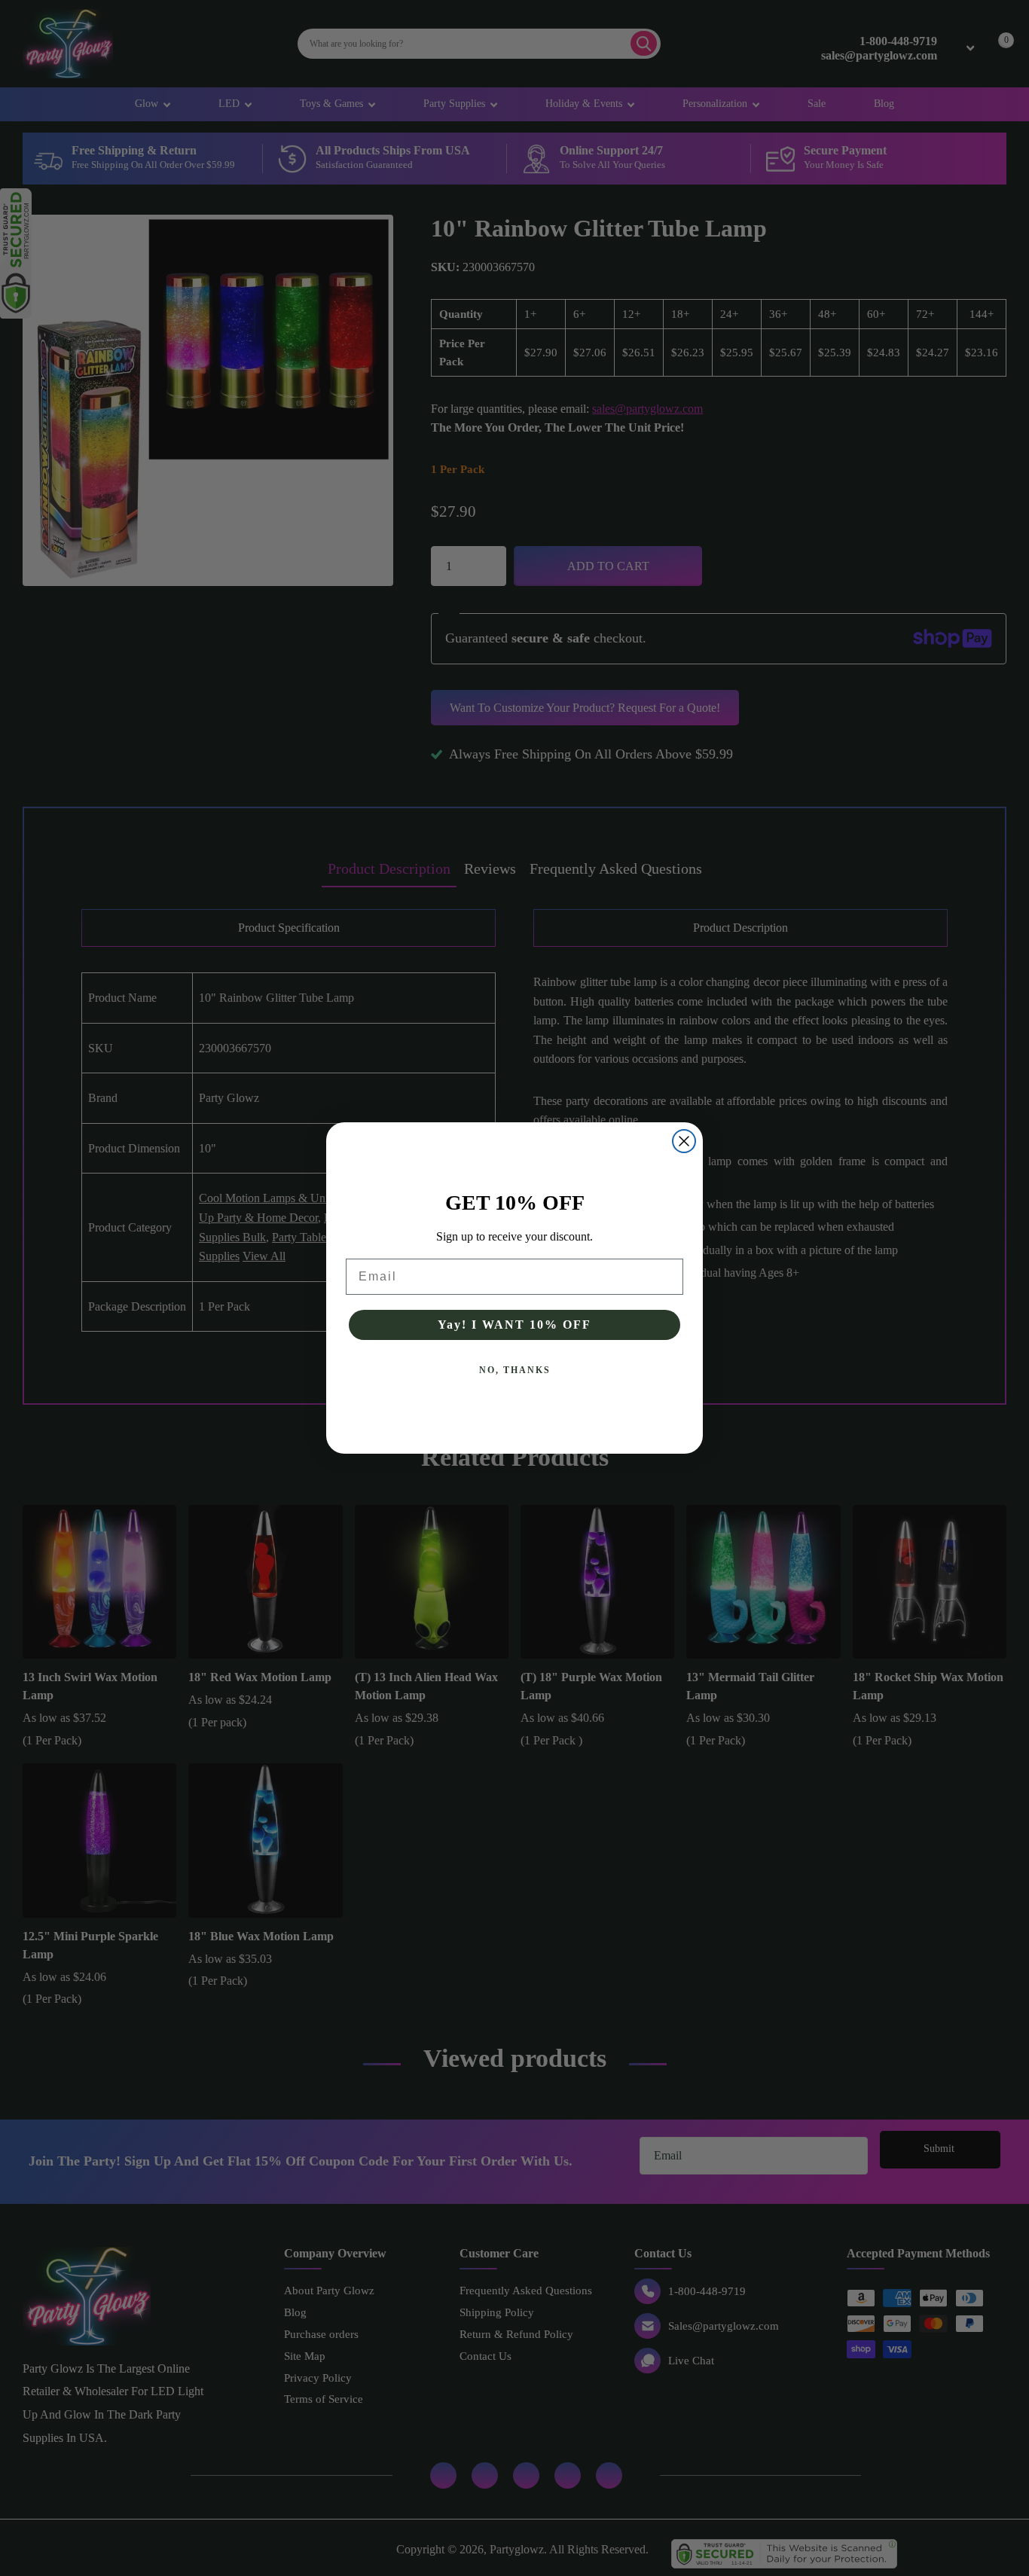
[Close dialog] (684, 1141)
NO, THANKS (515, 1370)
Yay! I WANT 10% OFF (514, 1325)
